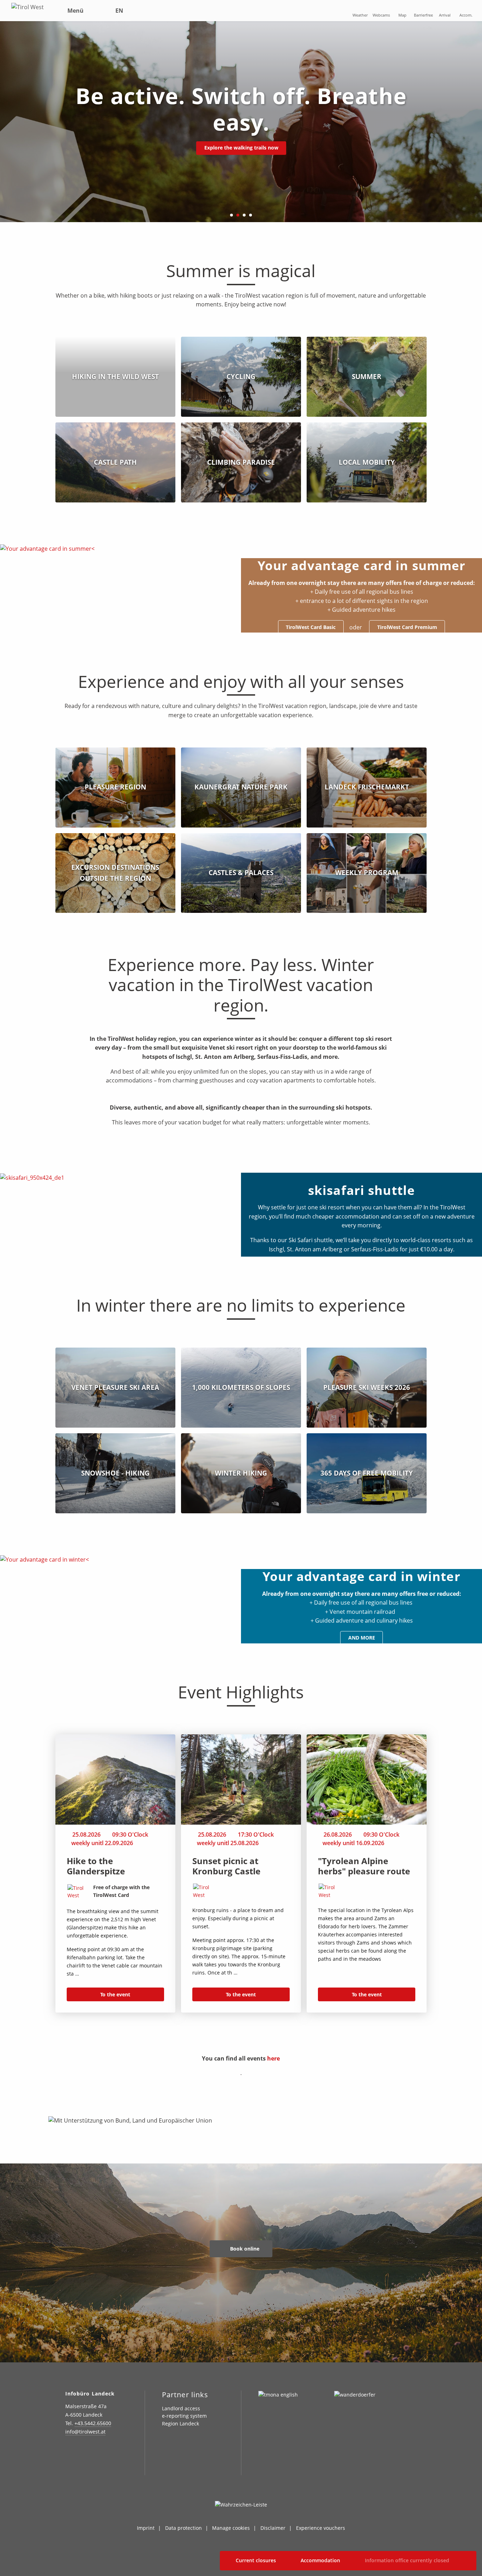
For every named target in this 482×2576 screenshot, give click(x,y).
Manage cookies (231, 2528)
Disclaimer (273, 2528)
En (119, 11)
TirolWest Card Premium (407, 627)
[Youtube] (69, 2467)
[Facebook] (87, 2452)
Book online (244, 2249)
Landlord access (181, 2408)
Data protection (183, 2528)
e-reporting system (184, 2416)
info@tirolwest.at (85, 2432)
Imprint (146, 2528)
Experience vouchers (321, 2528)
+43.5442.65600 (93, 2423)
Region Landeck (180, 2424)
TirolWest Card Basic (311, 627)
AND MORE (362, 1638)
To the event (115, 1994)
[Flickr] (104, 2452)
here (273, 2058)
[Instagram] (69, 2452)
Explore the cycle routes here (241, 135)
